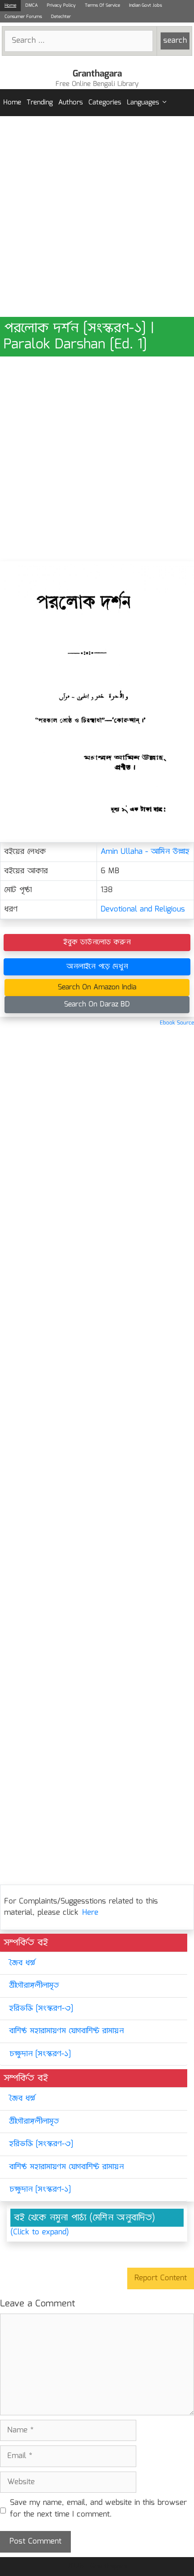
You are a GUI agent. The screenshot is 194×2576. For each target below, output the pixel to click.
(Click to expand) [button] (40, 2233)
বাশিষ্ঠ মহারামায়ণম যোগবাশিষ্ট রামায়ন (66, 2031)
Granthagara (97, 74)
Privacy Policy (61, 5)
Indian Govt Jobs (145, 5)
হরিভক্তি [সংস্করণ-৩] (41, 2009)
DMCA (32, 5)
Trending (40, 103)
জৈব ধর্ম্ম (22, 1963)
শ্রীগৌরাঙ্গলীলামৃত (34, 1986)
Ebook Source (177, 1023)
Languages (143, 103)
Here (90, 1913)
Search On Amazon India (97, 987)
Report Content (161, 2278)
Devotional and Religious (143, 909)
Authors (71, 103)
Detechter (61, 17)
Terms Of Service (102, 5)
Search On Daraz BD (97, 1004)
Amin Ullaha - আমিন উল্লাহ (145, 852)
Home (10, 5)
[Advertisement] (97, 217)
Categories (105, 103)
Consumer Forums (23, 17)
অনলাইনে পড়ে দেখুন (97, 967)
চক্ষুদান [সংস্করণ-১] (40, 2054)
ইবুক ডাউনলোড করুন (97, 942)
